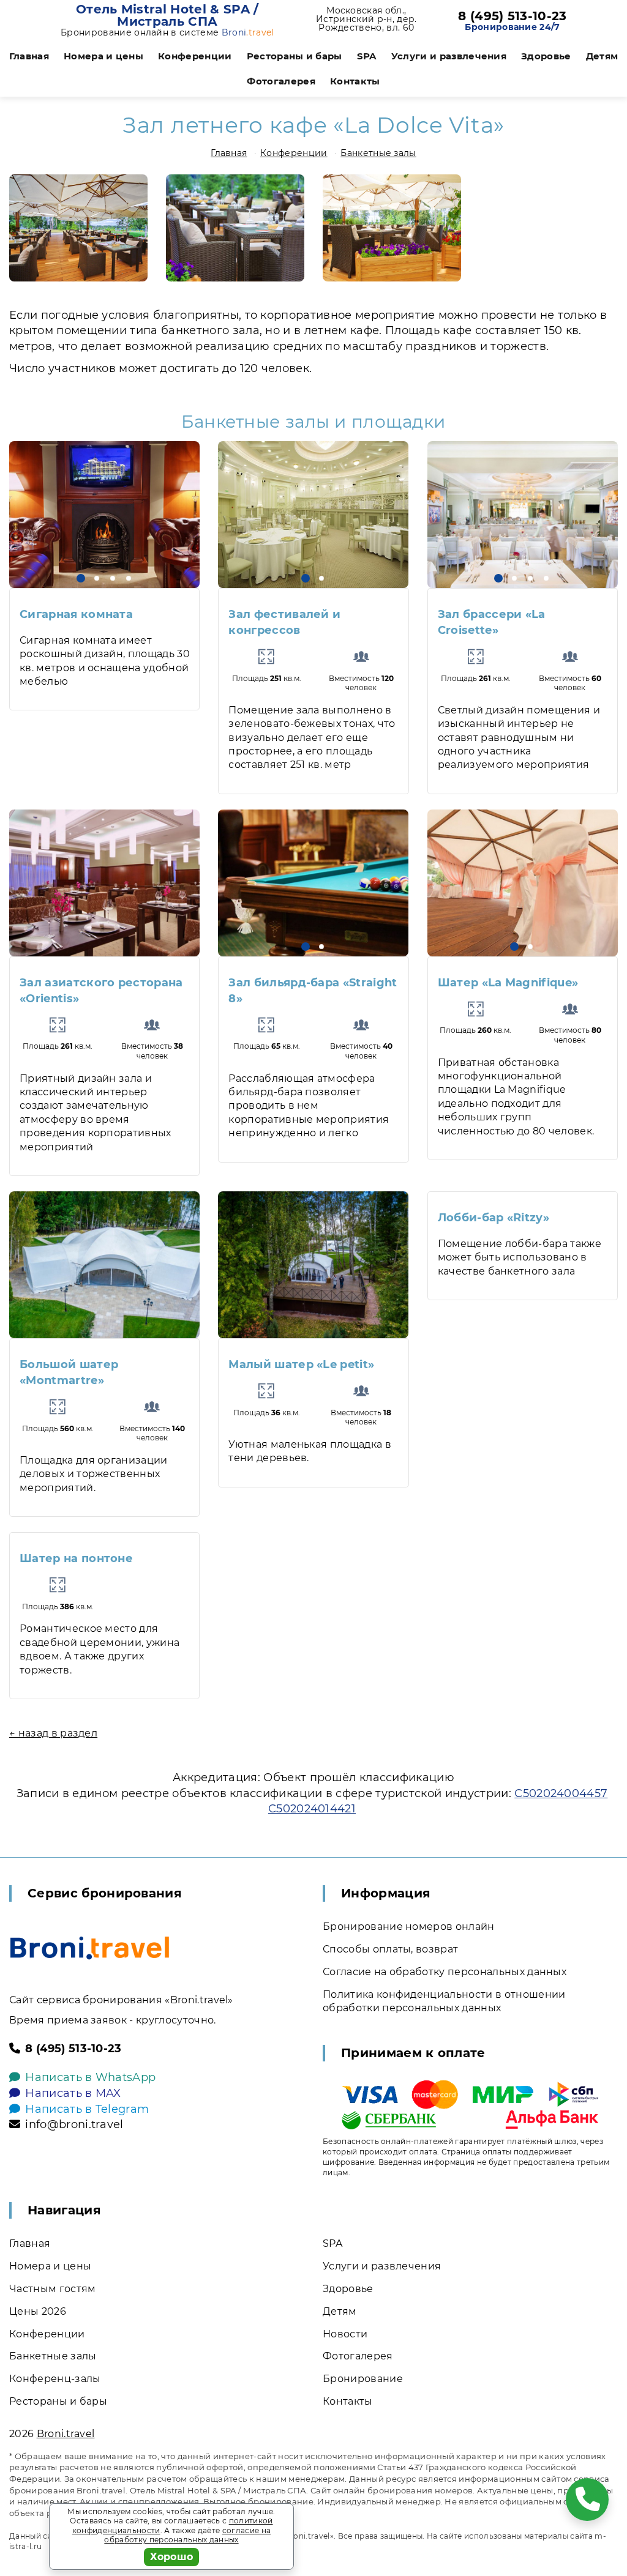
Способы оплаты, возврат (390, 1949)
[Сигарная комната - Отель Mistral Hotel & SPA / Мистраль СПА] (104, 515)
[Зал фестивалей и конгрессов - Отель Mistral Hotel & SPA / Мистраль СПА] (313, 515)
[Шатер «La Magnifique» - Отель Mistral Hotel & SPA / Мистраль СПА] (523, 883)
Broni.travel (66, 2434)
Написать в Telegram (87, 2109)
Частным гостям (52, 2289)
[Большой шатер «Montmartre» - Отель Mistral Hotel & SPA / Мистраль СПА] (104, 1265)
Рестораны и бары (295, 56)
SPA (367, 56)
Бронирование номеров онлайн (409, 1926)
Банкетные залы (378, 153)
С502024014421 (312, 1809)
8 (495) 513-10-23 (512, 16)
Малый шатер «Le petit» (301, 1364)
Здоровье (546, 56)
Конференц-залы (55, 2379)
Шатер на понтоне (76, 1558)
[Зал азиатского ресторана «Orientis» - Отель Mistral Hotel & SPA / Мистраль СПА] (104, 883)
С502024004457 (561, 1793)
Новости (345, 2334)
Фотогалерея (281, 81)
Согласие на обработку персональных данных (445, 1972)
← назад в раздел (53, 1733)
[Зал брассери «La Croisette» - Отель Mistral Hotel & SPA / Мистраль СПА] (523, 515)
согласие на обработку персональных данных (187, 2535)
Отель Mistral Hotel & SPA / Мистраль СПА (167, 15)
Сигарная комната (76, 614)
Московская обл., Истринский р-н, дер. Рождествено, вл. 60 (366, 19)
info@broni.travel (74, 2124)
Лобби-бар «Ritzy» (494, 1218)
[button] (81, 578)
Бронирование (363, 2379)
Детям (602, 56)
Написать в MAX (73, 2093)
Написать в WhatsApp (90, 2077)
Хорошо (172, 2557)
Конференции (195, 56)
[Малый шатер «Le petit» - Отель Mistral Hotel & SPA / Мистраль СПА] (313, 1265)
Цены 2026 (38, 2311)
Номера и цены (103, 56)
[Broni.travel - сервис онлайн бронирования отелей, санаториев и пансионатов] (90, 1948)
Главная (29, 56)
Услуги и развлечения (449, 56)
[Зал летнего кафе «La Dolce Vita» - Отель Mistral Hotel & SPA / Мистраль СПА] (78, 228)
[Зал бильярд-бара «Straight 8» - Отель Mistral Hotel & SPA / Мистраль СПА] (313, 883)
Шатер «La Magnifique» (508, 983)
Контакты (355, 81)
